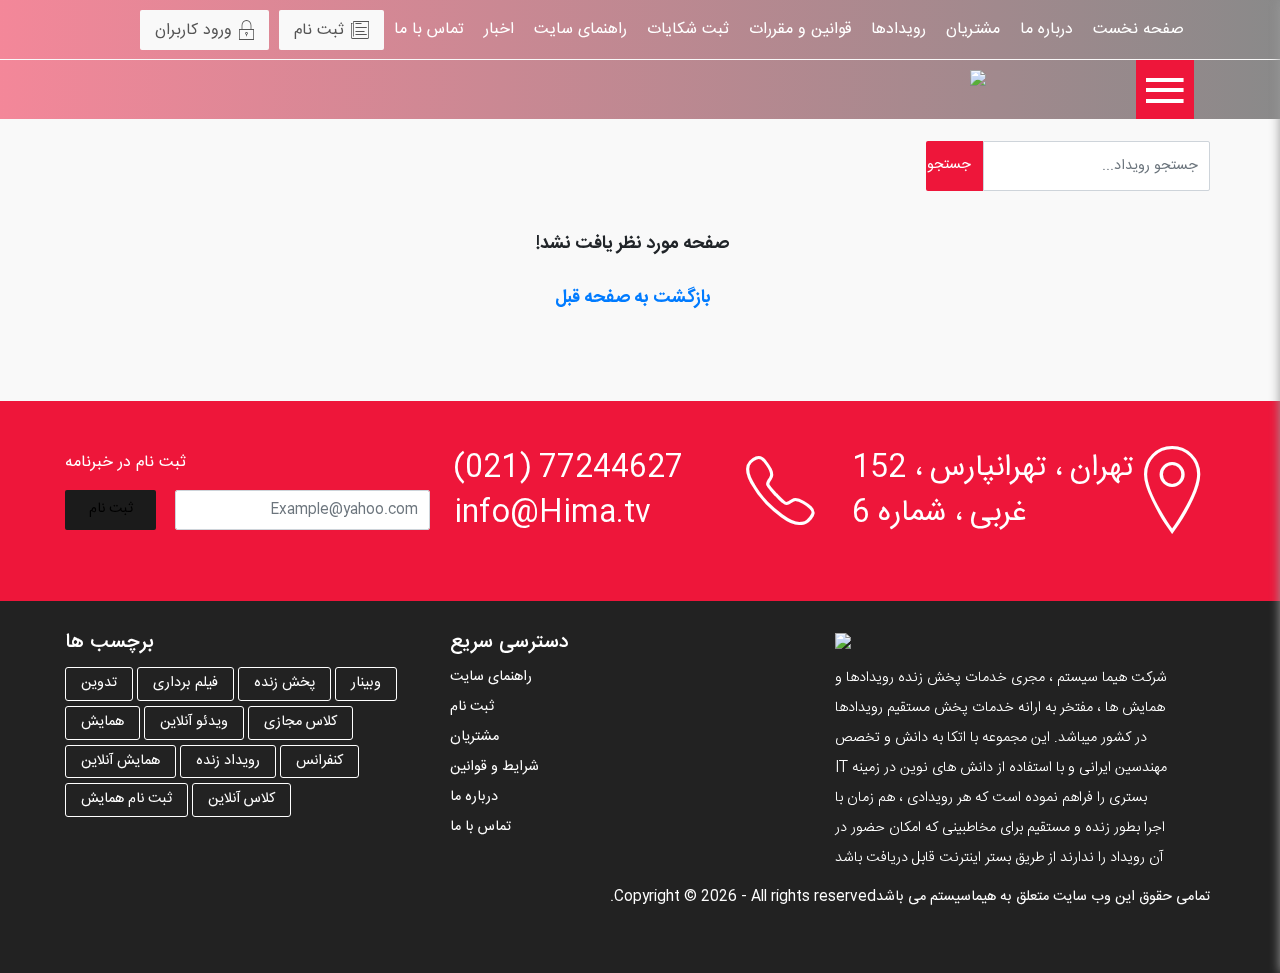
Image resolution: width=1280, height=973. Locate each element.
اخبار (499, 29)
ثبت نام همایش (126, 799)
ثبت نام (319, 30)
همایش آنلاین (120, 761)
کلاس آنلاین (241, 799)
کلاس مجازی (300, 722)
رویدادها (898, 29)
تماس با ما (429, 29)
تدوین (99, 683)
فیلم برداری (185, 683)
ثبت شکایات (688, 29)
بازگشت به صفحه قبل (633, 298)
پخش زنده (284, 683)
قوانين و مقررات (800, 29)
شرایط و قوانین (494, 767)
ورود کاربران (193, 30)
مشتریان (973, 29)
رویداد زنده (228, 761)
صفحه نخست (1138, 29)
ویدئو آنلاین (194, 722)
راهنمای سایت (580, 29)
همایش (102, 722)
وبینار (366, 683)
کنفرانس (319, 761)
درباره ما (1046, 29)
